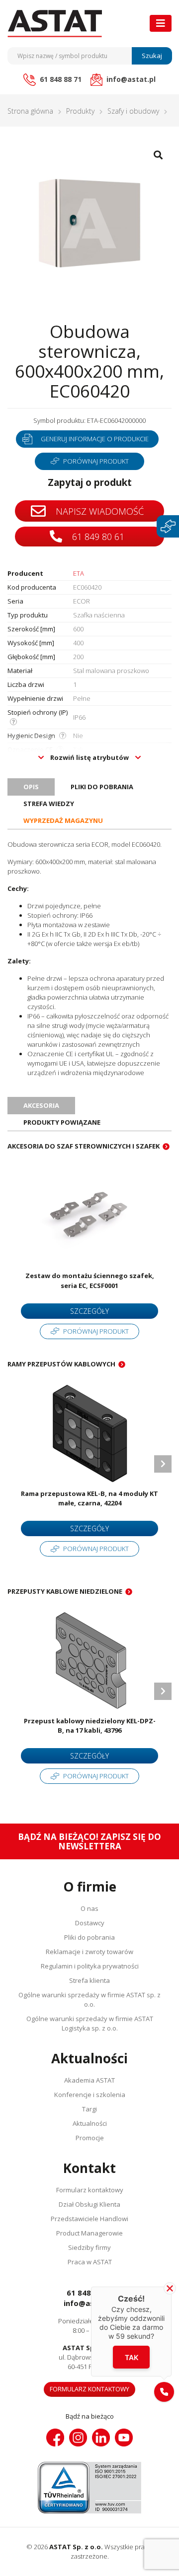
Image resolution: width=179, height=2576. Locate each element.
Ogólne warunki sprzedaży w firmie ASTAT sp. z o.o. (89, 2000)
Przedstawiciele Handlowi (89, 2219)
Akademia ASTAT (89, 2080)
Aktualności (90, 2123)
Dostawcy (90, 1923)
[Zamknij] (170, 2288)
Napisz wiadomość (98, 511)
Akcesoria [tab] (41, 1105)
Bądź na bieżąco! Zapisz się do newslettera (89, 1841)
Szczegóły (89, 1311)
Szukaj (152, 56)
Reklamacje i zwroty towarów (89, 1952)
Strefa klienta (89, 1980)
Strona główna (30, 111)
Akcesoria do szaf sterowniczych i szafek (84, 1146)
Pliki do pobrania (89, 1937)
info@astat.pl (89, 2303)
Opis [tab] (31, 787)
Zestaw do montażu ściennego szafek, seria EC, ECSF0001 (90, 1281)
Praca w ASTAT (90, 2262)
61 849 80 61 (97, 537)
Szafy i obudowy (133, 111)
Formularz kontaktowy (90, 2190)
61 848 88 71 (90, 2293)
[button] (164, 2392)
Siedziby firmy (89, 2247)
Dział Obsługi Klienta (89, 2204)
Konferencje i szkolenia (90, 2095)
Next (163, 1464)
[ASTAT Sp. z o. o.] (55, 24)
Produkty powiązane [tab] (62, 1122)
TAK (132, 2357)
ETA (79, 573)
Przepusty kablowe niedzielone (65, 1591)
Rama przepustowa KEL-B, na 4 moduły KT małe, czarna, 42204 (89, 1498)
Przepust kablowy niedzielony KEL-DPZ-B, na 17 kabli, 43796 (90, 1726)
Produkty (80, 111)
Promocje (90, 2138)
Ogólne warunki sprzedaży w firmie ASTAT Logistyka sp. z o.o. (90, 2023)
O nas (89, 1908)
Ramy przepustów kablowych (61, 1364)
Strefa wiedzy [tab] (49, 804)
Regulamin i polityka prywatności (90, 1966)
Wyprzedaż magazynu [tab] (63, 820)
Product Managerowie (89, 2233)
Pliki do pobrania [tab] (102, 787)
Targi (89, 2109)
